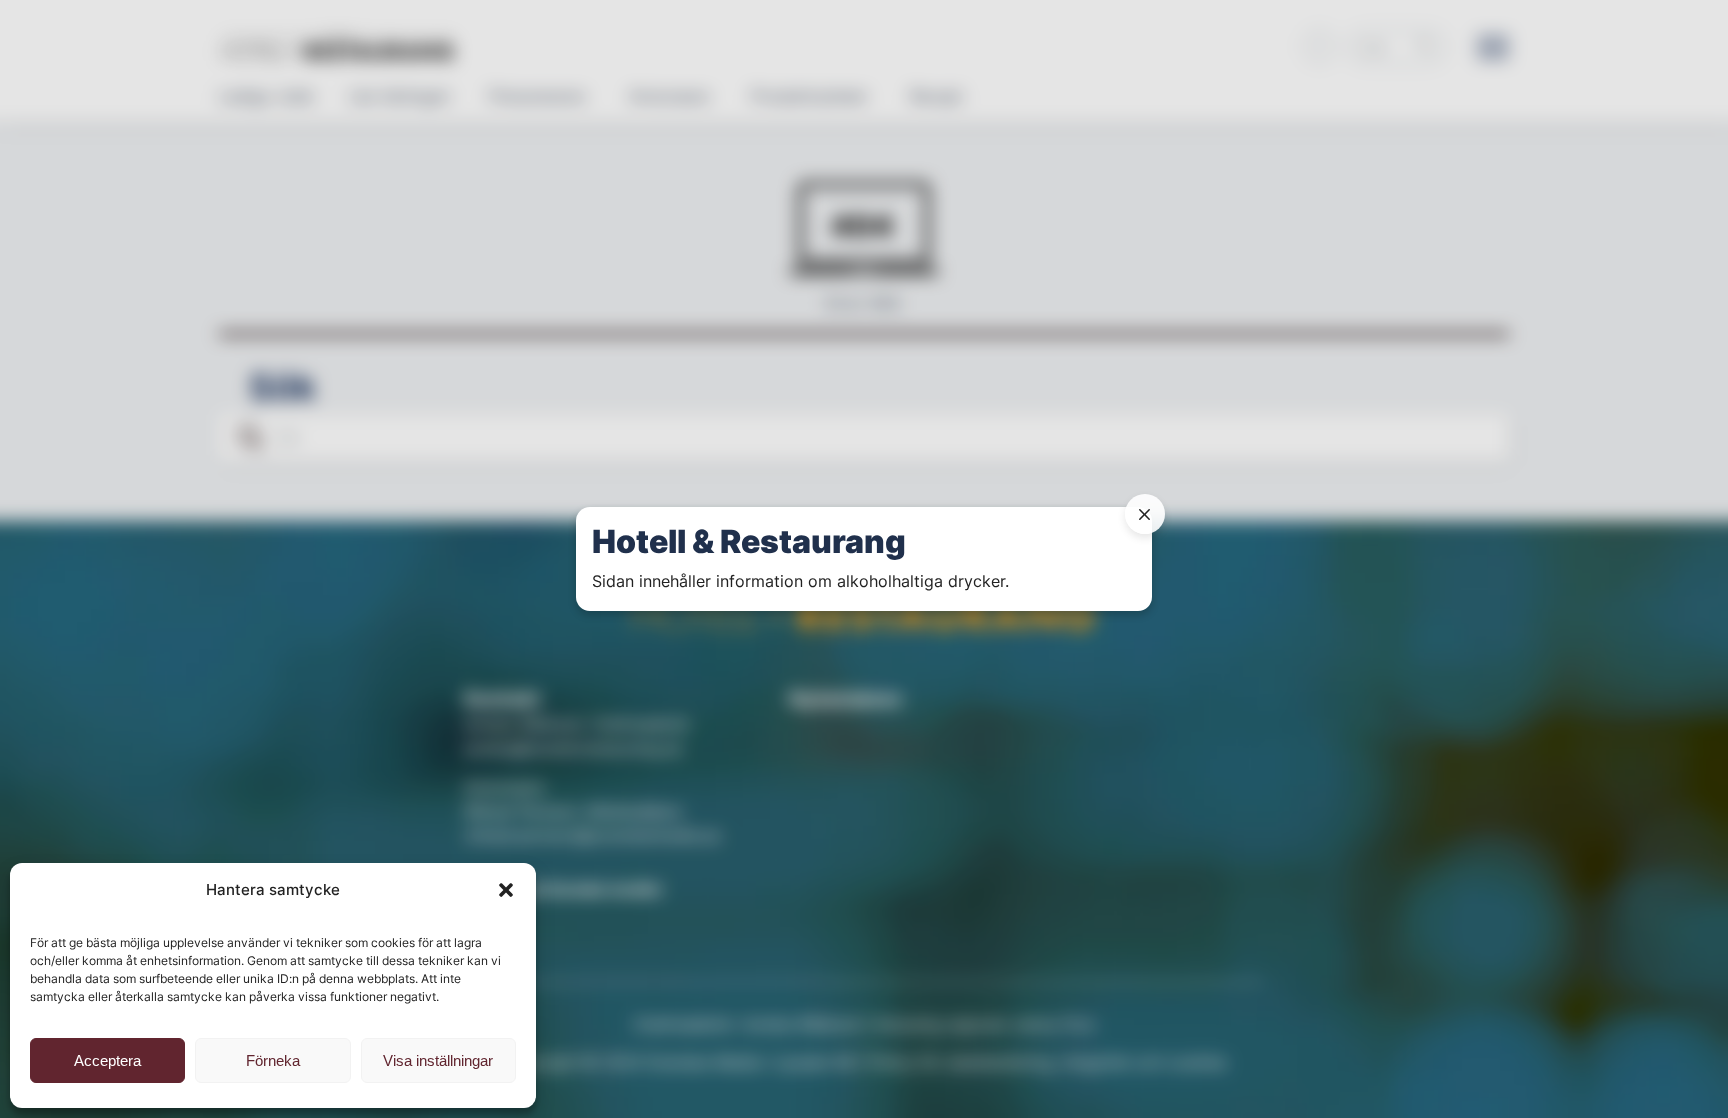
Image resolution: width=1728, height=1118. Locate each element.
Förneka (273, 1060)
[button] (506, 890)
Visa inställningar (438, 1060)
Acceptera (107, 1060)
